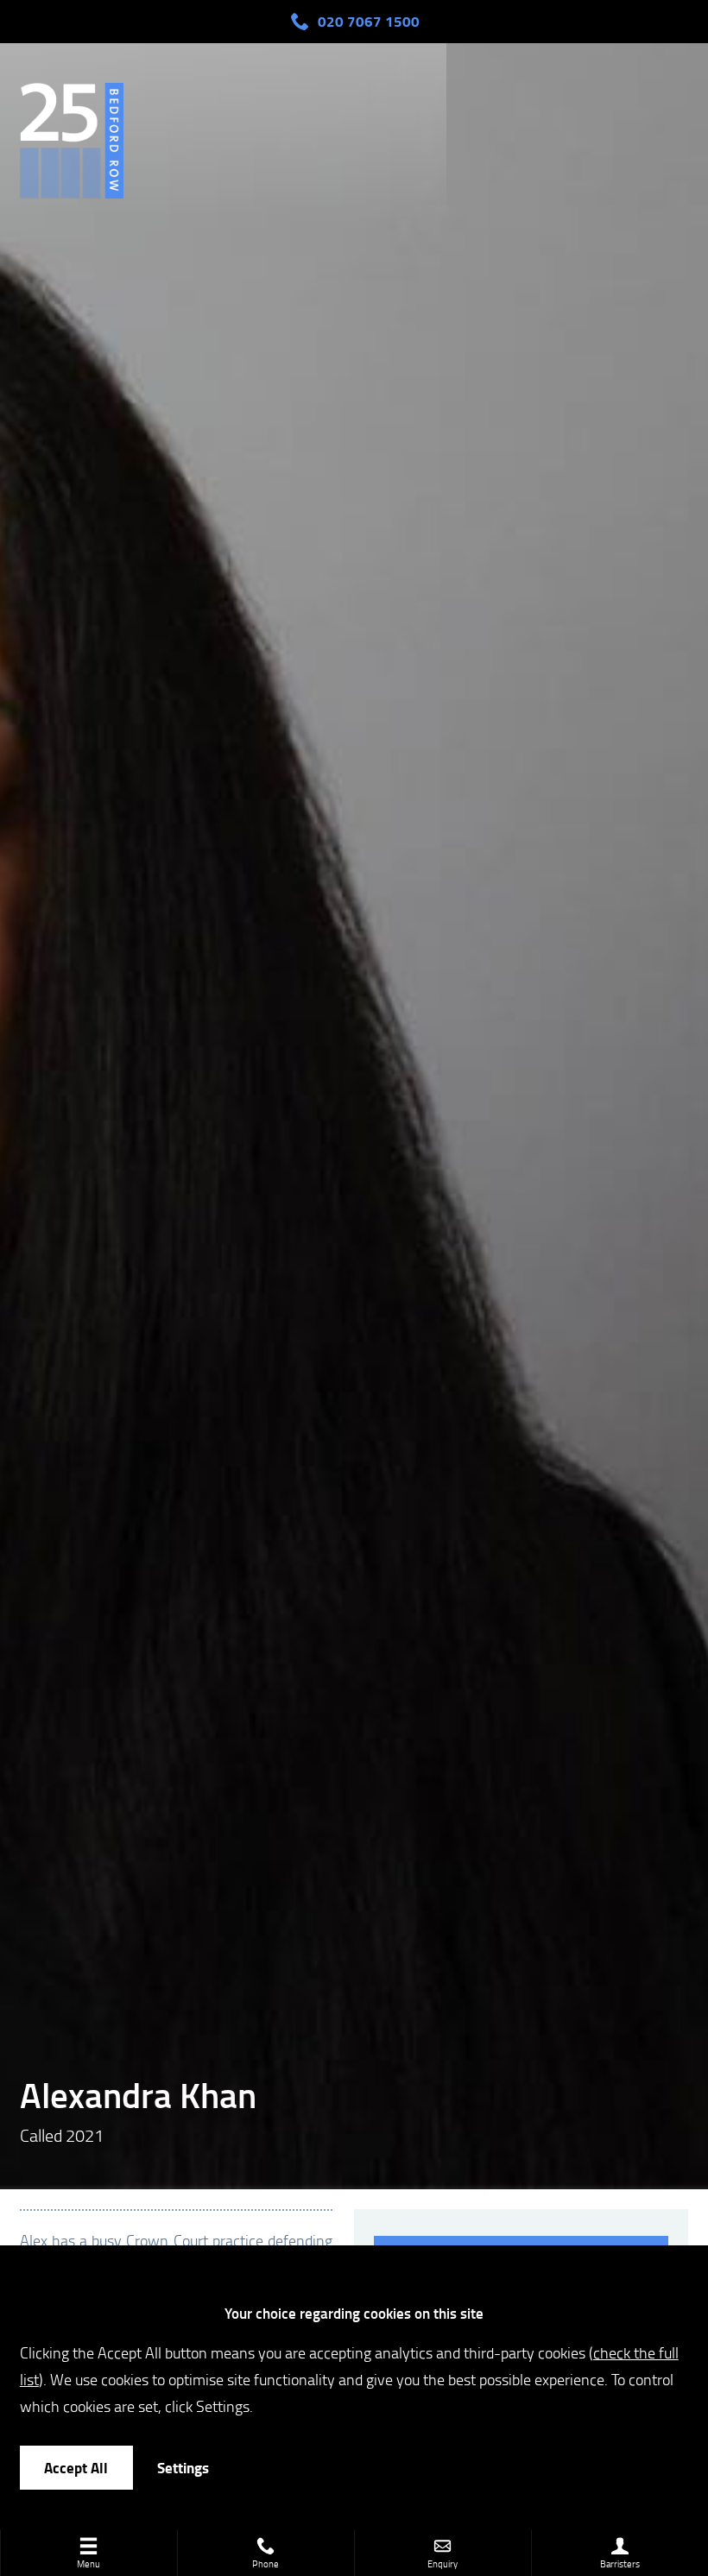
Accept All (76, 2468)
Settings (183, 2468)
